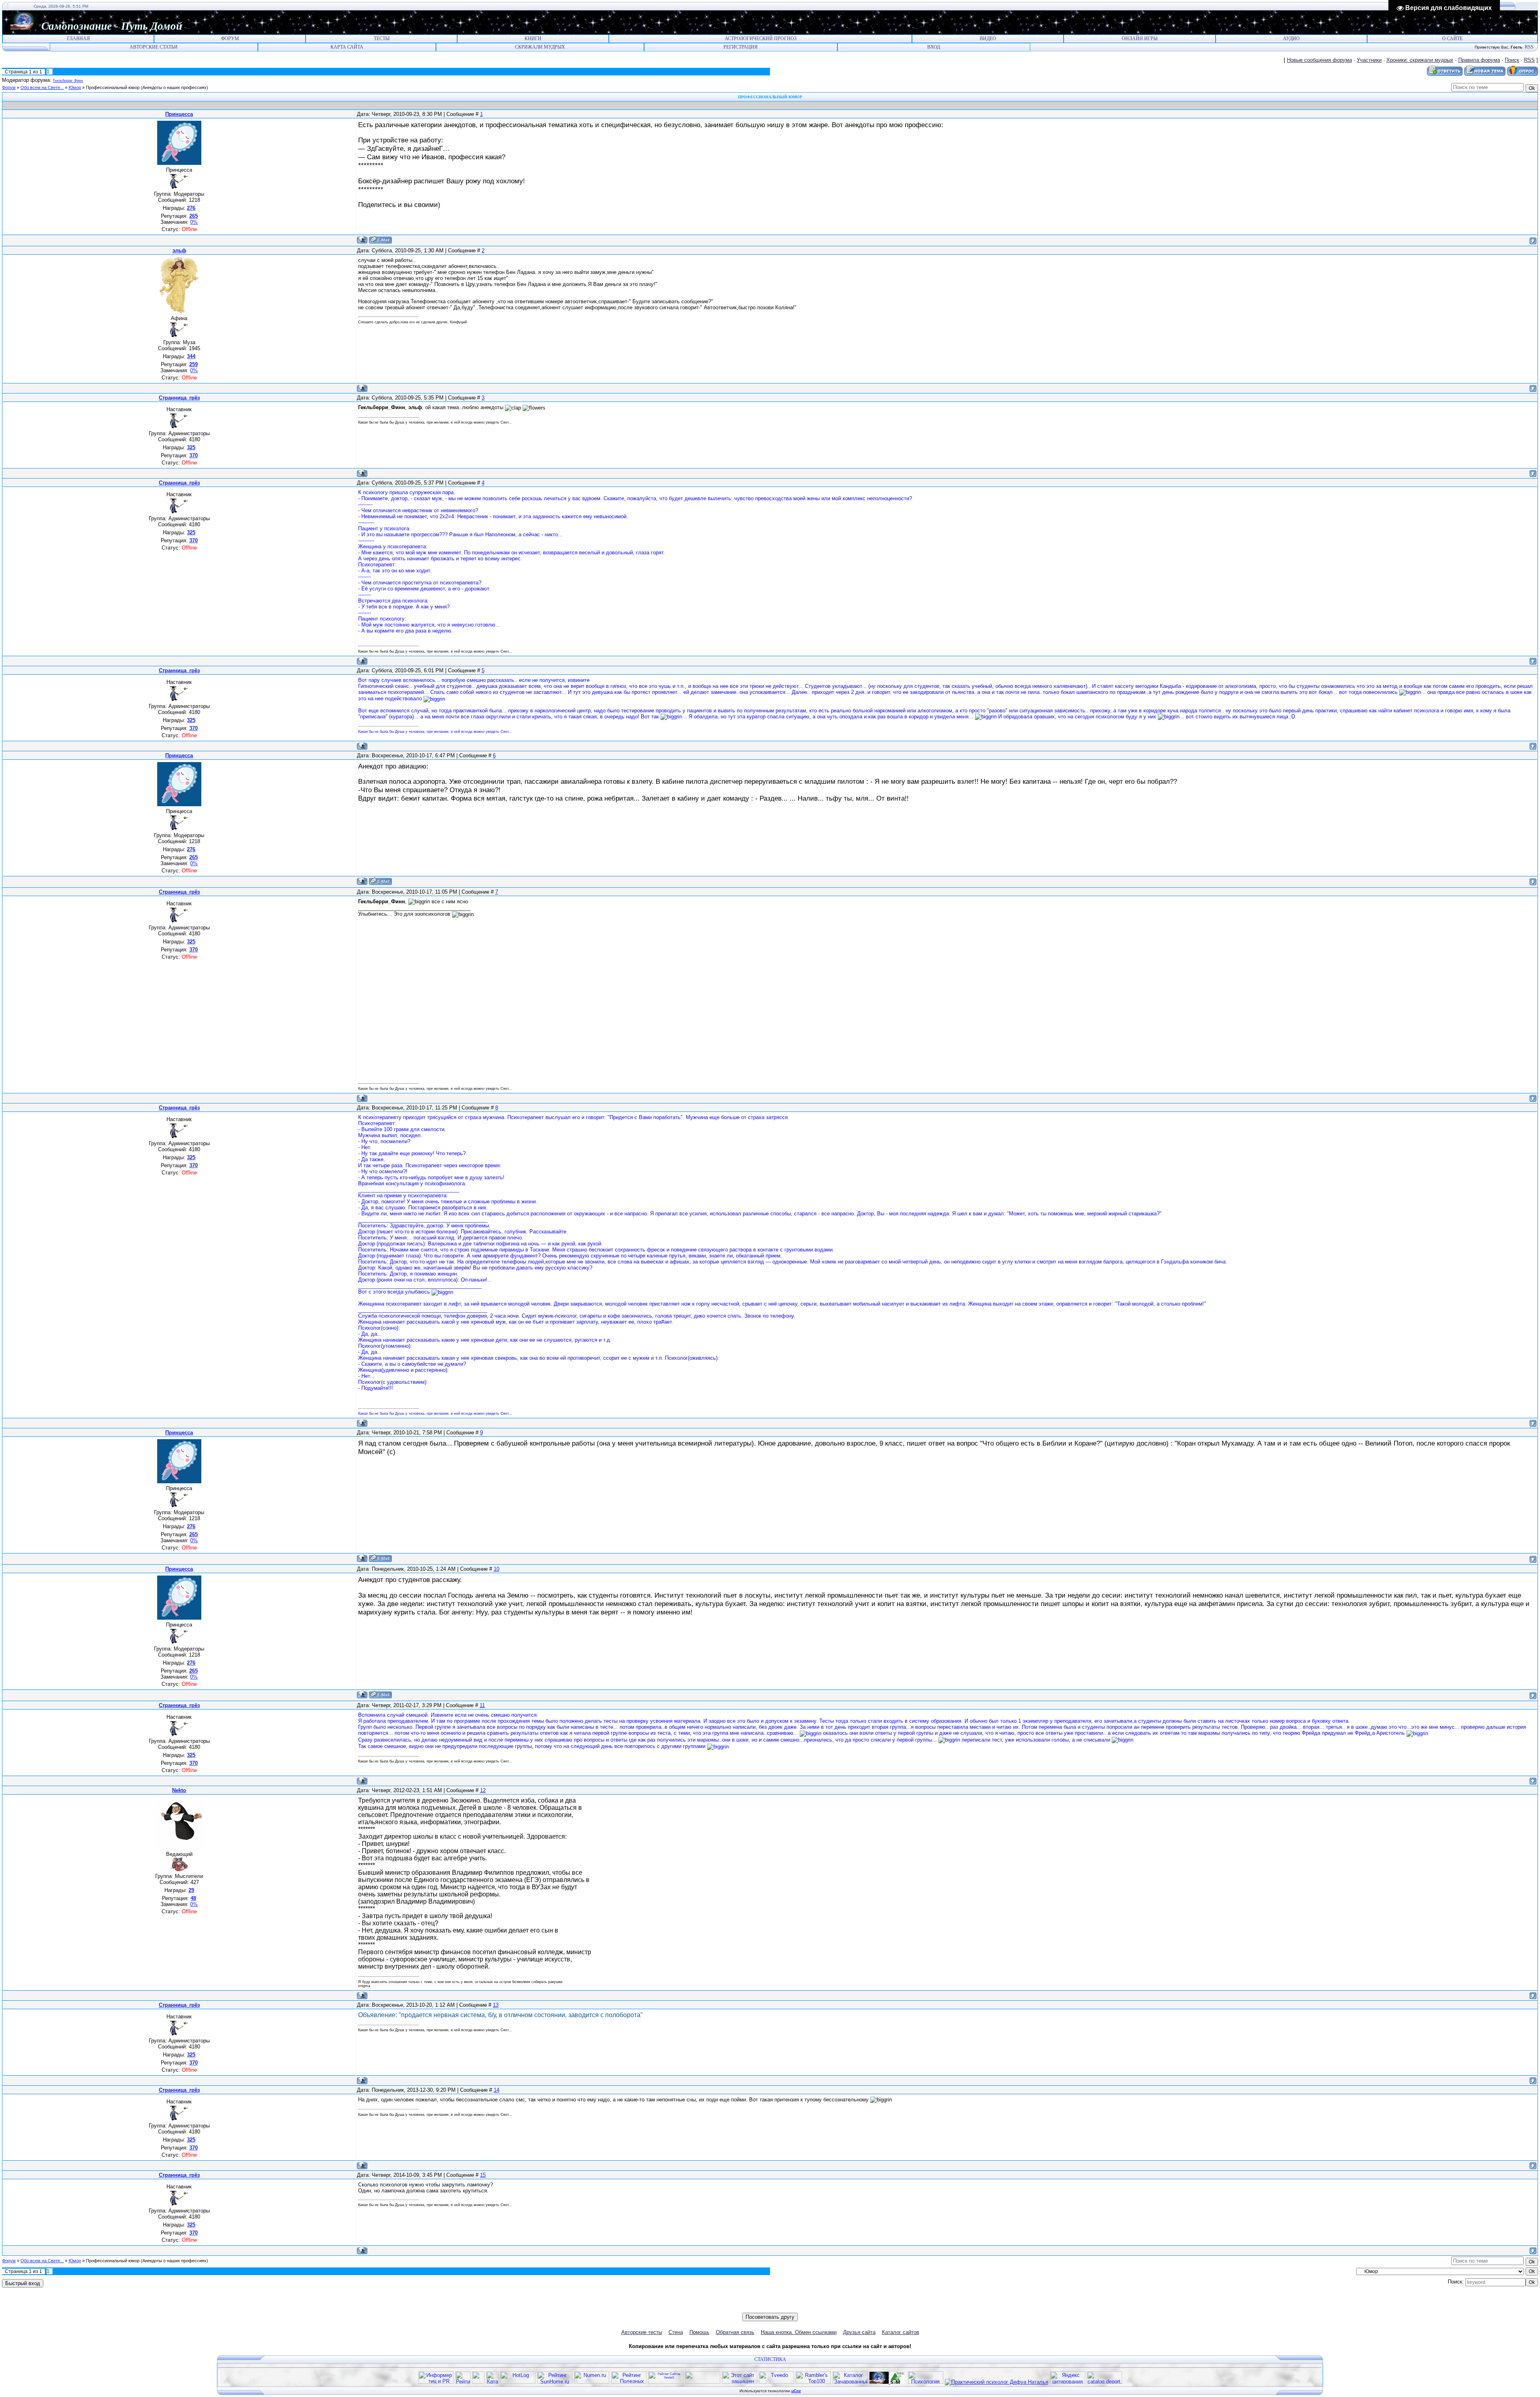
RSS (1529, 47)
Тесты (382, 39)
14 (496, 2090)
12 (483, 1790)
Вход (934, 47)
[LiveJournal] (783, 2307)
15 (483, 2175)
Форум (230, 39)
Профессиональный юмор (113, 87)
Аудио (1291, 39)
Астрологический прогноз (761, 39)
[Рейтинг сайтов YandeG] (666, 2383)
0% (194, 222)
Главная (78, 39)
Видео (988, 39)
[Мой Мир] (775, 2307)
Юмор (75, 87)
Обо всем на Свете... (42, 87)
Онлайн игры (1140, 39)
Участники (1369, 60)
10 (496, 1569)
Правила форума (1479, 60)
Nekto (179, 1790)
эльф (179, 250)
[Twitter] (758, 2307)
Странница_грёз (179, 398)
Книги (533, 39)
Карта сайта (347, 47)
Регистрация (741, 47)
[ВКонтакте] (749, 2307)
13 (496, 2005)
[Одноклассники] (766, 2307)
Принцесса (179, 114)
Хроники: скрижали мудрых (1420, 60)
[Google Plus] (791, 2307)
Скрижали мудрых (540, 47)
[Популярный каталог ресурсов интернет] (703, 2382)
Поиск (1512, 60)
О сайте (1452, 39)
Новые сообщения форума (1319, 60)
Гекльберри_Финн (68, 81)
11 (482, 1705)
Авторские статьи (154, 47)
